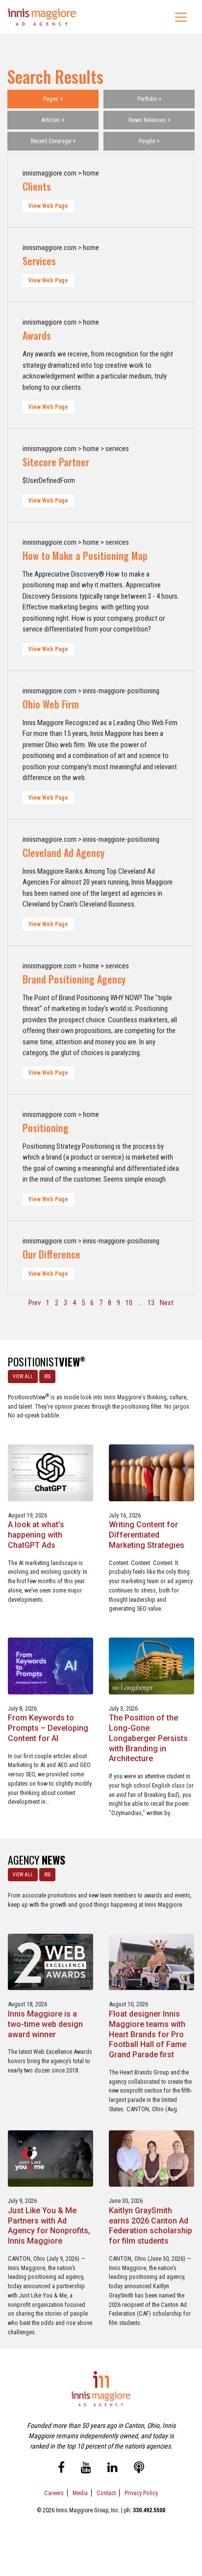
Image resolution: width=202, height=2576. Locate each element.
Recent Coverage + (53, 141)
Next (167, 1303)
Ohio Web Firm (51, 704)
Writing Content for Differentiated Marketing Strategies (147, 1535)
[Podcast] (139, 2469)
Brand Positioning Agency (74, 979)
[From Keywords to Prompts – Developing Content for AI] (50, 1665)
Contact (106, 2493)
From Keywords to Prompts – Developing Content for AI (48, 1728)
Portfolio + (149, 99)
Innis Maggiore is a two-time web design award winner (45, 2024)
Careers (54, 2493)
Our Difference (51, 1254)
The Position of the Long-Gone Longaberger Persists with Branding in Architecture (148, 1738)
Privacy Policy (141, 2493)
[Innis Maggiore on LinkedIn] (113, 2469)
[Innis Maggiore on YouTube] (86, 2469)
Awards (37, 335)
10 (129, 1303)
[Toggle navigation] (181, 17)
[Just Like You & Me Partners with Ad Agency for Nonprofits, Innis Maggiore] (50, 2158)
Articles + (53, 120)
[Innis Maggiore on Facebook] (61, 2469)
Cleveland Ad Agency (63, 853)
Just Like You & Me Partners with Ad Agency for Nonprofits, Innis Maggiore (49, 2226)
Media (80, 2493)
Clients (37, 186)
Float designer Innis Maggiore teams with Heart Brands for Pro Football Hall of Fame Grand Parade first (148, 2034)
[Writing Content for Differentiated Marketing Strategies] (151, 1472)
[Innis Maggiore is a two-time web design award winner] (50, 1961)
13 (151, 1303)
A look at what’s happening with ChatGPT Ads (36, 1535)
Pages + (53, 99)
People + (149, 141)
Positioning (46, 1128)
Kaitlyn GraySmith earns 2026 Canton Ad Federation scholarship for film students (151, 2226)
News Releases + (149, 120)
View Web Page (48, 206)
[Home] (42, 17)
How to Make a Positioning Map (85, 556)
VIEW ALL (23, 1376)
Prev (35, 1303)
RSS (47, 1376)
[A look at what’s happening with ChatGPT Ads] (50, 1472)
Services (39, 261)
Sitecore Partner (56, 462)
